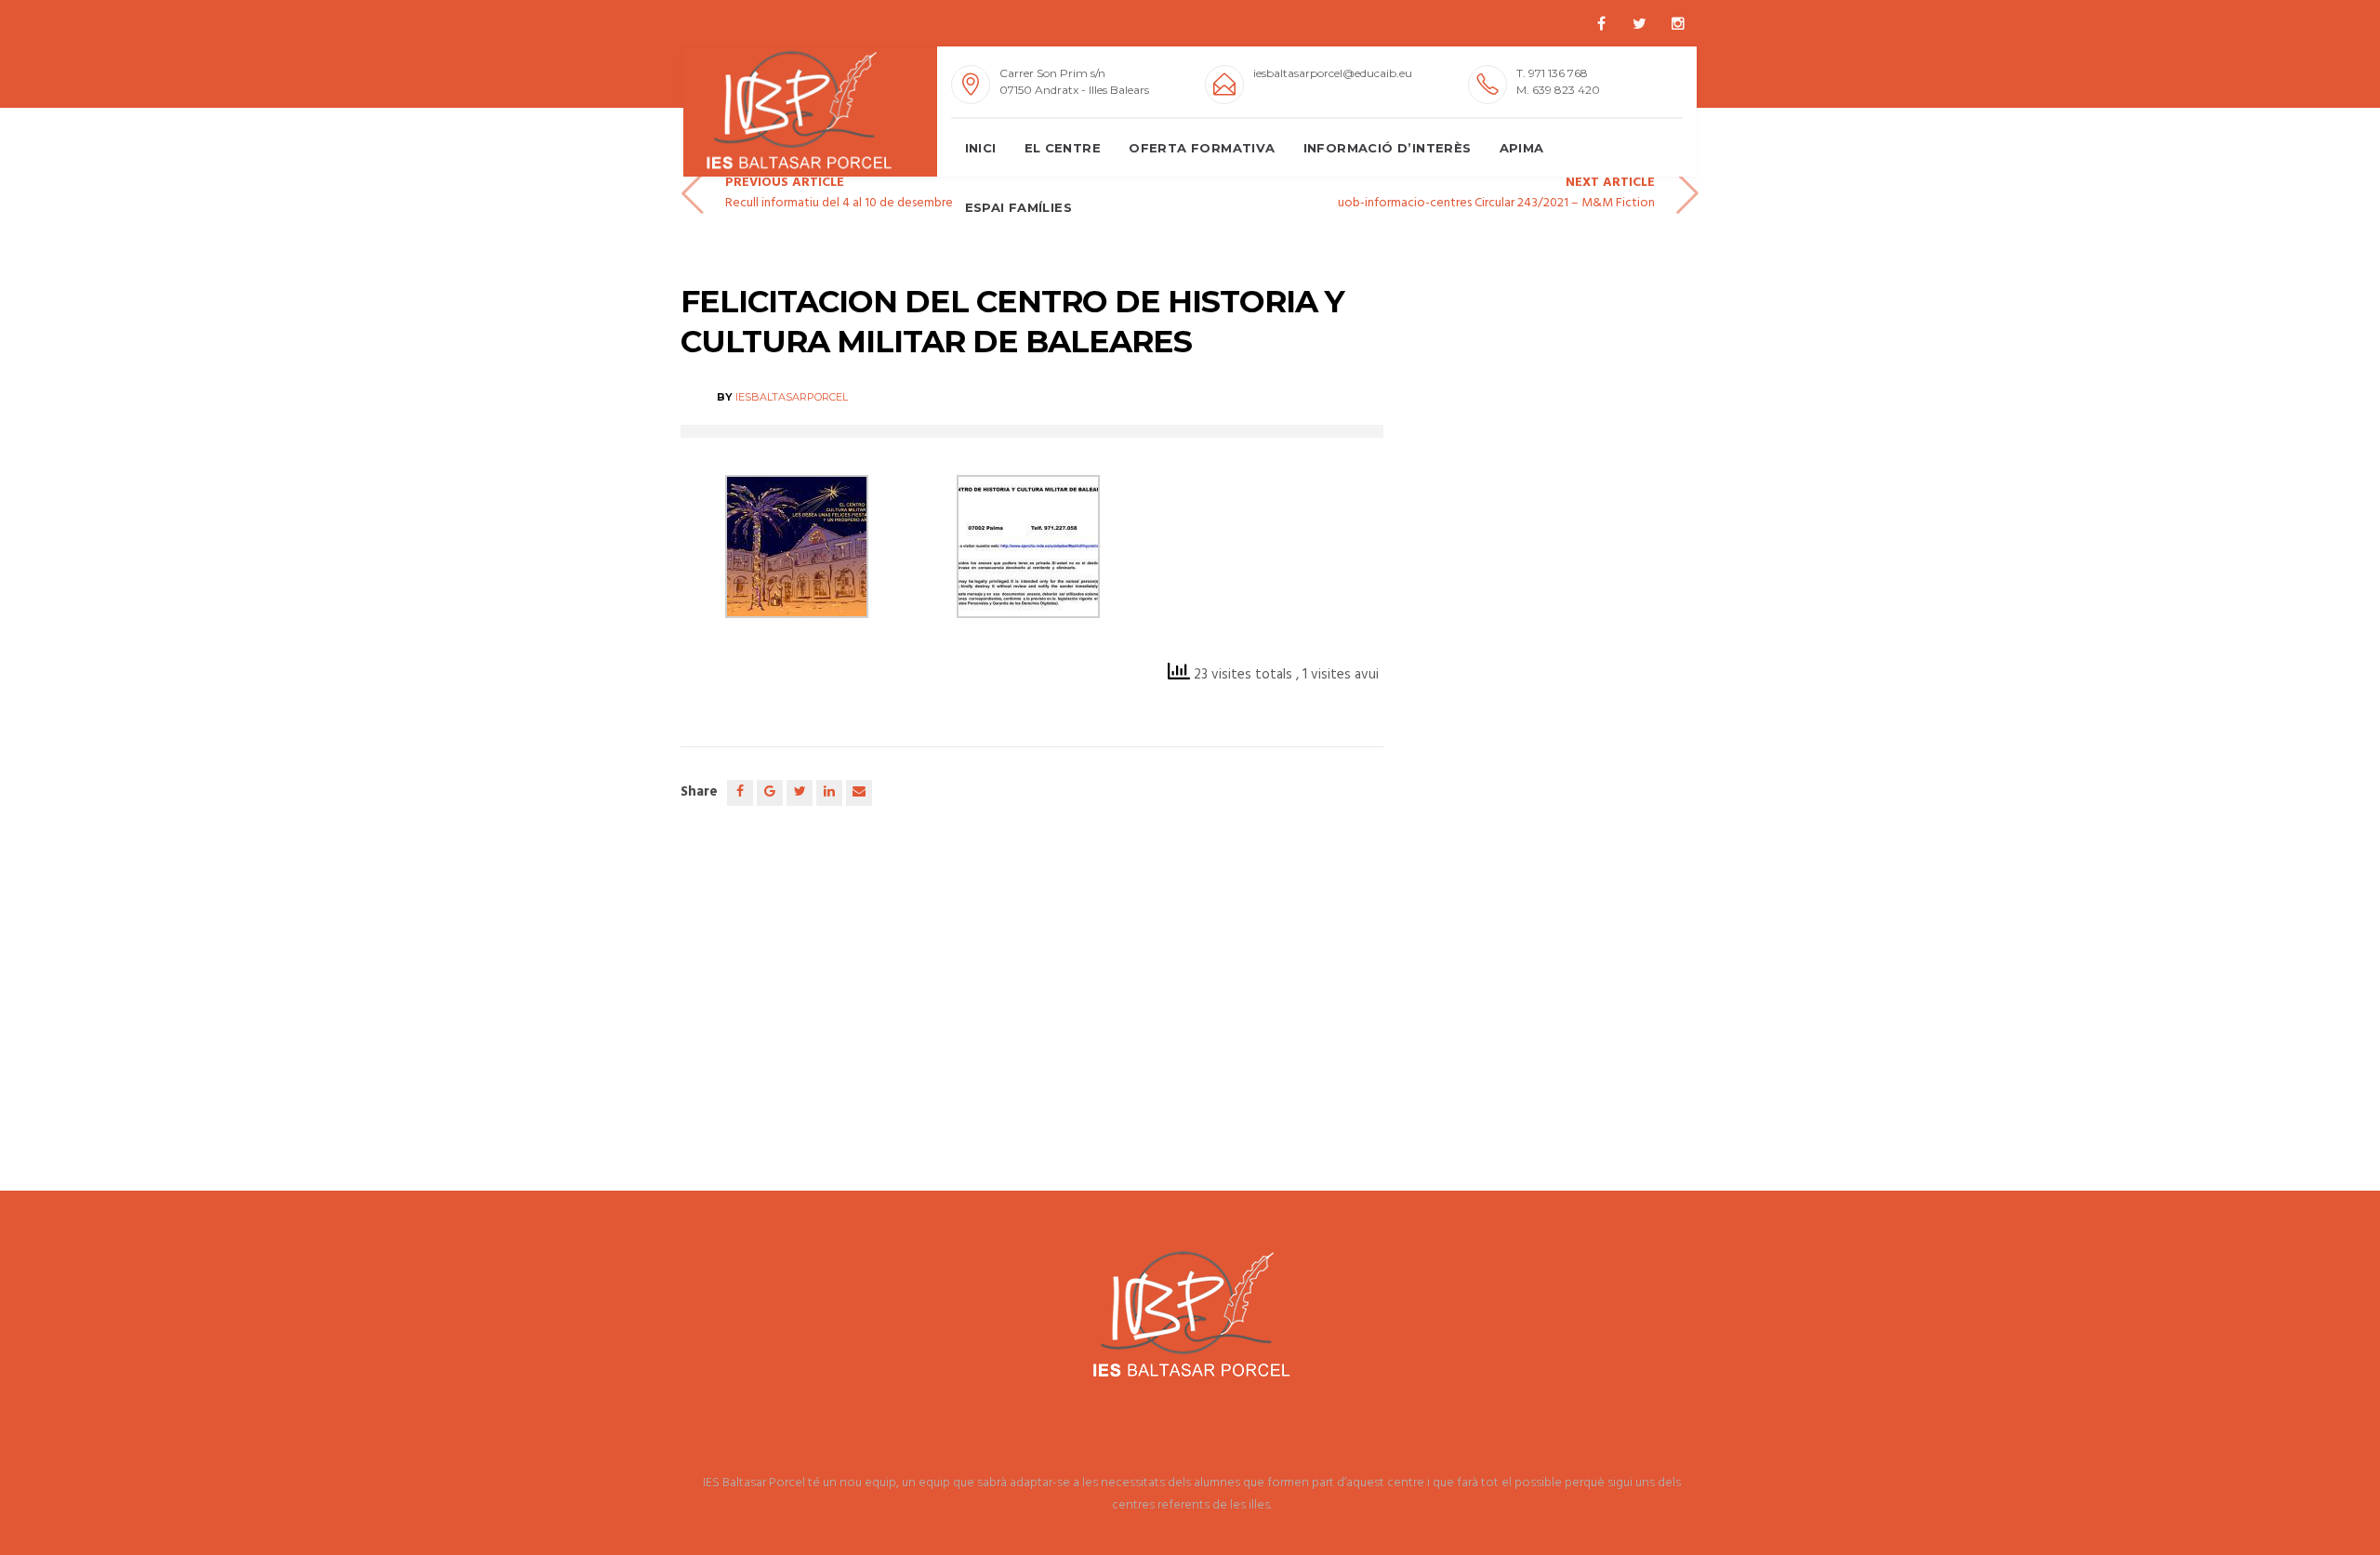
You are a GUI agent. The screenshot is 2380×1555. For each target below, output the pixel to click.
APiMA (1522, 148)
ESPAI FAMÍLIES (1019, 207)
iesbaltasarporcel (792, 397)
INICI (981, 148)
